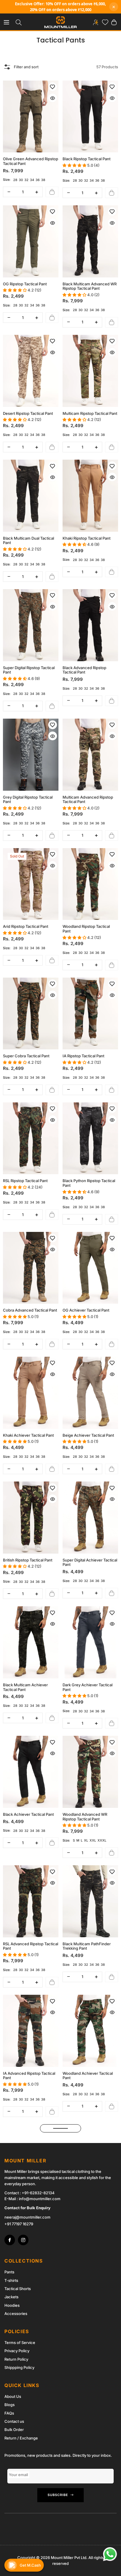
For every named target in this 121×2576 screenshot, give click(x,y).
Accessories (16, 2314)
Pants (9, 2272)
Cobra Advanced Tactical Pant (30, 1310)
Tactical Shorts (18, 2289)
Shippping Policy (19, 2367)
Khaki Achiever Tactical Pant (28, 1435)
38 (43, 180)
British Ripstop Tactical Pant (28, 1560)
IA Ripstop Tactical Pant (83, 1056)
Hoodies (12, 2305)
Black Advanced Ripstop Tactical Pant (84, 670)
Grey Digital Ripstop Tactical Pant (28, 800)
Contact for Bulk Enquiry (27, 2208)
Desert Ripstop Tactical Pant (28, 414)
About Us (13, 2396)
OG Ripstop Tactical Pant (25, 284)
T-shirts (11, 2280)
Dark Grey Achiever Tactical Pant (88, 1687)
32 (26, 180)
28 (15, 180)
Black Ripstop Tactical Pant (86, 159)
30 (21, 180)
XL (86, 1840)
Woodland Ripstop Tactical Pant (86, 929)
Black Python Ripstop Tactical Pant (89, 1183)
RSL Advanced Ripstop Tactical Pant (31, 1946)
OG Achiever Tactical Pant (86, 1310)
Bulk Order (14, 2430)
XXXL (102, 1840)
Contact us (14, 2421)
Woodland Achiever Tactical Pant (88, 2076)
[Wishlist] (104, 22)
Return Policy (16, 2359)
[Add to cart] (52, 192)
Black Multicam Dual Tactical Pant (28, 541)
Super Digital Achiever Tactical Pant (90, 1563)
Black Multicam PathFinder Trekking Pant (87, 1946)
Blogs (10, 2405)
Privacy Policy (17, 2351)
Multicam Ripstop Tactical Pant (90, 414)
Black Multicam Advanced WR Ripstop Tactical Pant (90, 286)
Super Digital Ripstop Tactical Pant (29, 670)
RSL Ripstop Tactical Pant (25, 1181)
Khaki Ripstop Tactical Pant (86, 538)
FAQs (9, 2413)
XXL (93, 1840)
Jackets (11, 2297)
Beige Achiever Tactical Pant (88, 1435)
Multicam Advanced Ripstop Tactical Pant (88, 800)
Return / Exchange (21, 2438)
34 (32, 180)
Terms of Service (20, 2343)
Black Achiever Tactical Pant (28, 1814)
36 (38, 180)
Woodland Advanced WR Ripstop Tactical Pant (85, 1817)
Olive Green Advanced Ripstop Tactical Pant (31, 161)
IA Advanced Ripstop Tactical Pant (29, 2076)
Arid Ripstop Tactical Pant (26, 926)
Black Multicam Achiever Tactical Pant (25, 1687)
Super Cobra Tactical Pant (26, 1056)
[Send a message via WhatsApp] (110, 2554)
